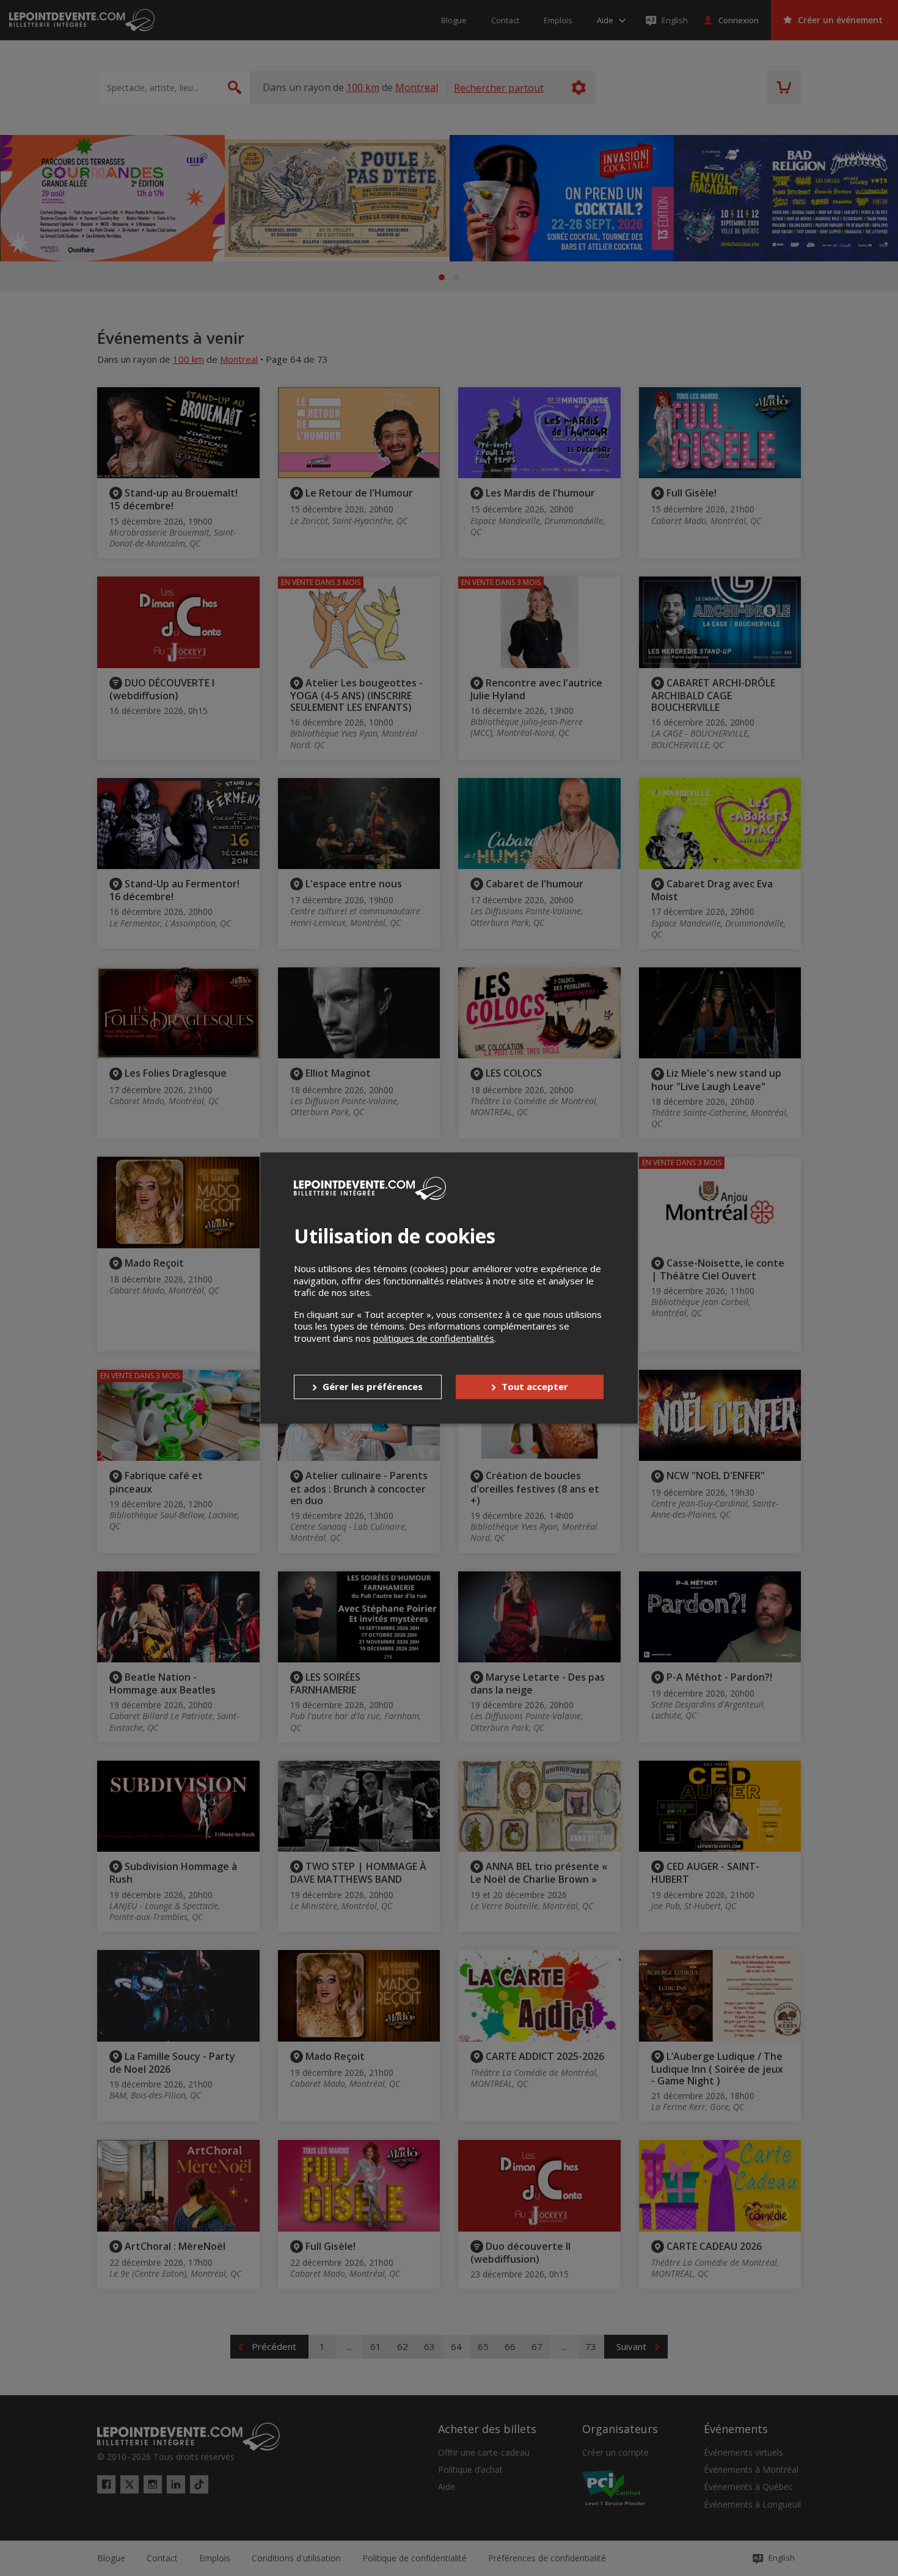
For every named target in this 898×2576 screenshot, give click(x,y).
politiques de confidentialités (434, 1338)
